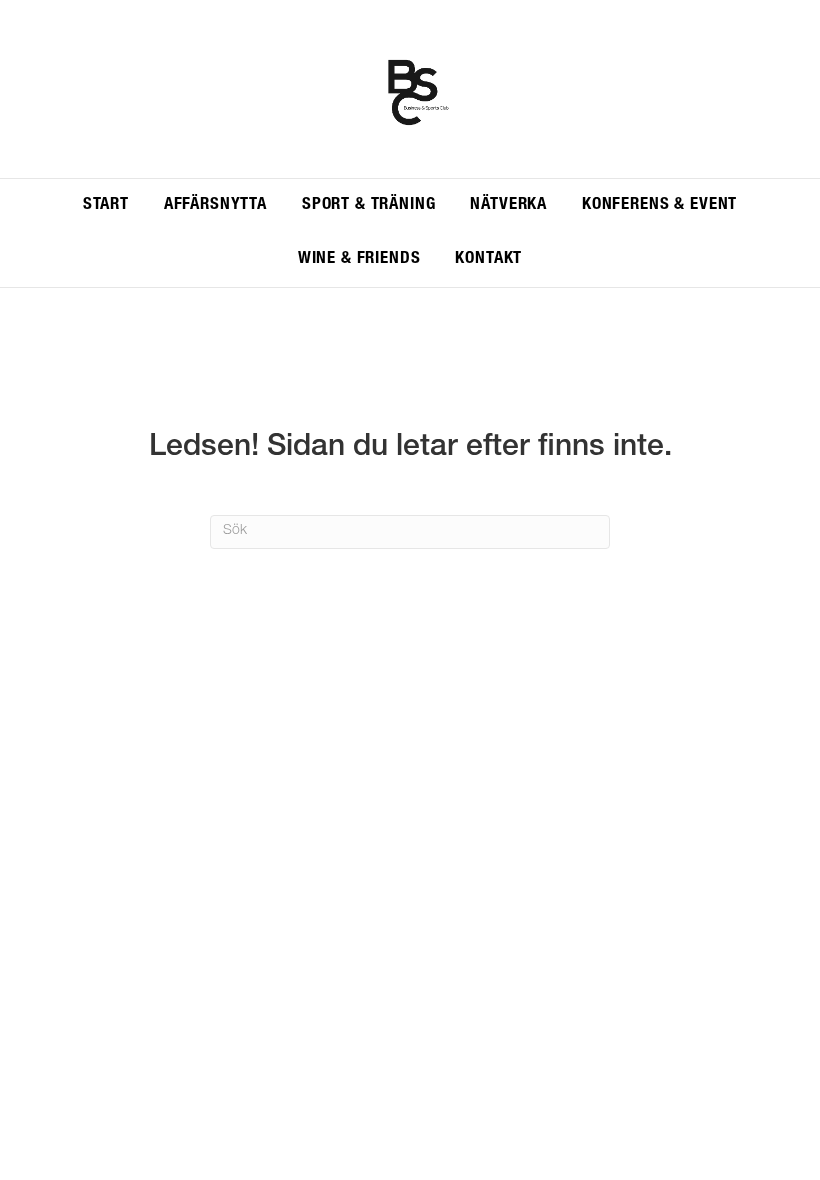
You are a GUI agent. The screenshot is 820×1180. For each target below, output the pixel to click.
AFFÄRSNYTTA (215, 205)
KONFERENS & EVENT (659, 205)
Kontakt (488, 259)
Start (106, 205)
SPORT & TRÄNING (369, 205)
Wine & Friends (359, 259)
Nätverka (508, 205)
